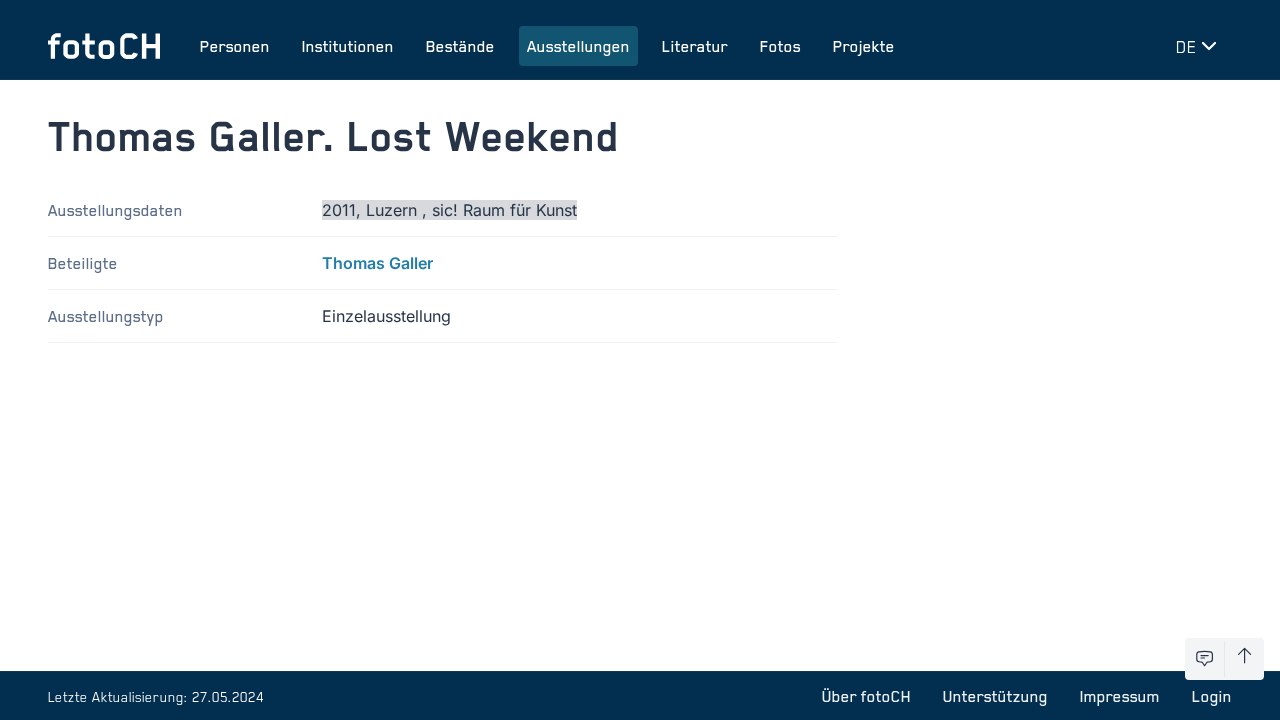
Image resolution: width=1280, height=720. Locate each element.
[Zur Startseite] (104, 46)
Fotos (780, 46)
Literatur (695, 46)
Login (1212, 696)
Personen (235, 46)
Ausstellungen (578, 46)
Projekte (864, 46)
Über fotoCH (866, 696)
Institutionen (348, 46)
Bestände (460, 46)
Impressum (1120, 696)
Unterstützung (995, 696)
